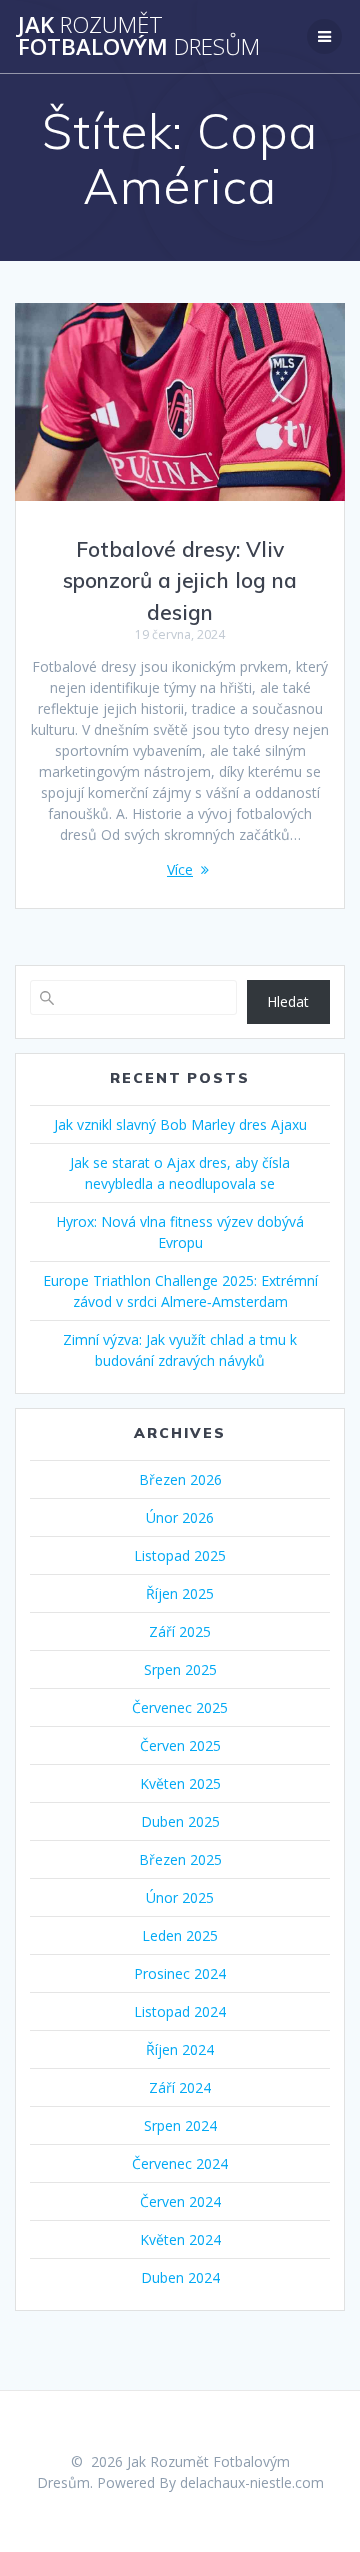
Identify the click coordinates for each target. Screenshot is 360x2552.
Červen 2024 (180, 2201)
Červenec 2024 (180, 2163)
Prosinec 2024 (180, 1973)
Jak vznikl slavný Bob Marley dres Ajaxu (180, 1124)
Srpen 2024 (180, 2125)
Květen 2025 (180, 1783)
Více (180, 869)
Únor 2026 (180, 1517)
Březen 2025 (180, 1859)
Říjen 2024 (180, 2049)
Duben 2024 (180, 2277)
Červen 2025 (180, 1745)
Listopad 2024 (180, 2011)
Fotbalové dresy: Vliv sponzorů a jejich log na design (180, 580)
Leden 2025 (180, 1935)
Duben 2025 (180, 1821)
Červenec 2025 (180, 1707)
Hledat (288, 1001)
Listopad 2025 (180, 1555)
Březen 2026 (180, 1479)
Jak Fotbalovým (139, 36)
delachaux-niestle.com (252, 2482)
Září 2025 (180, 1631)
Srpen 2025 (180, 1669)
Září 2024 (180, 2087)
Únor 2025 (180, 1897)
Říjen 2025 (180, 1593)
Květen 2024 (180, 2239)
